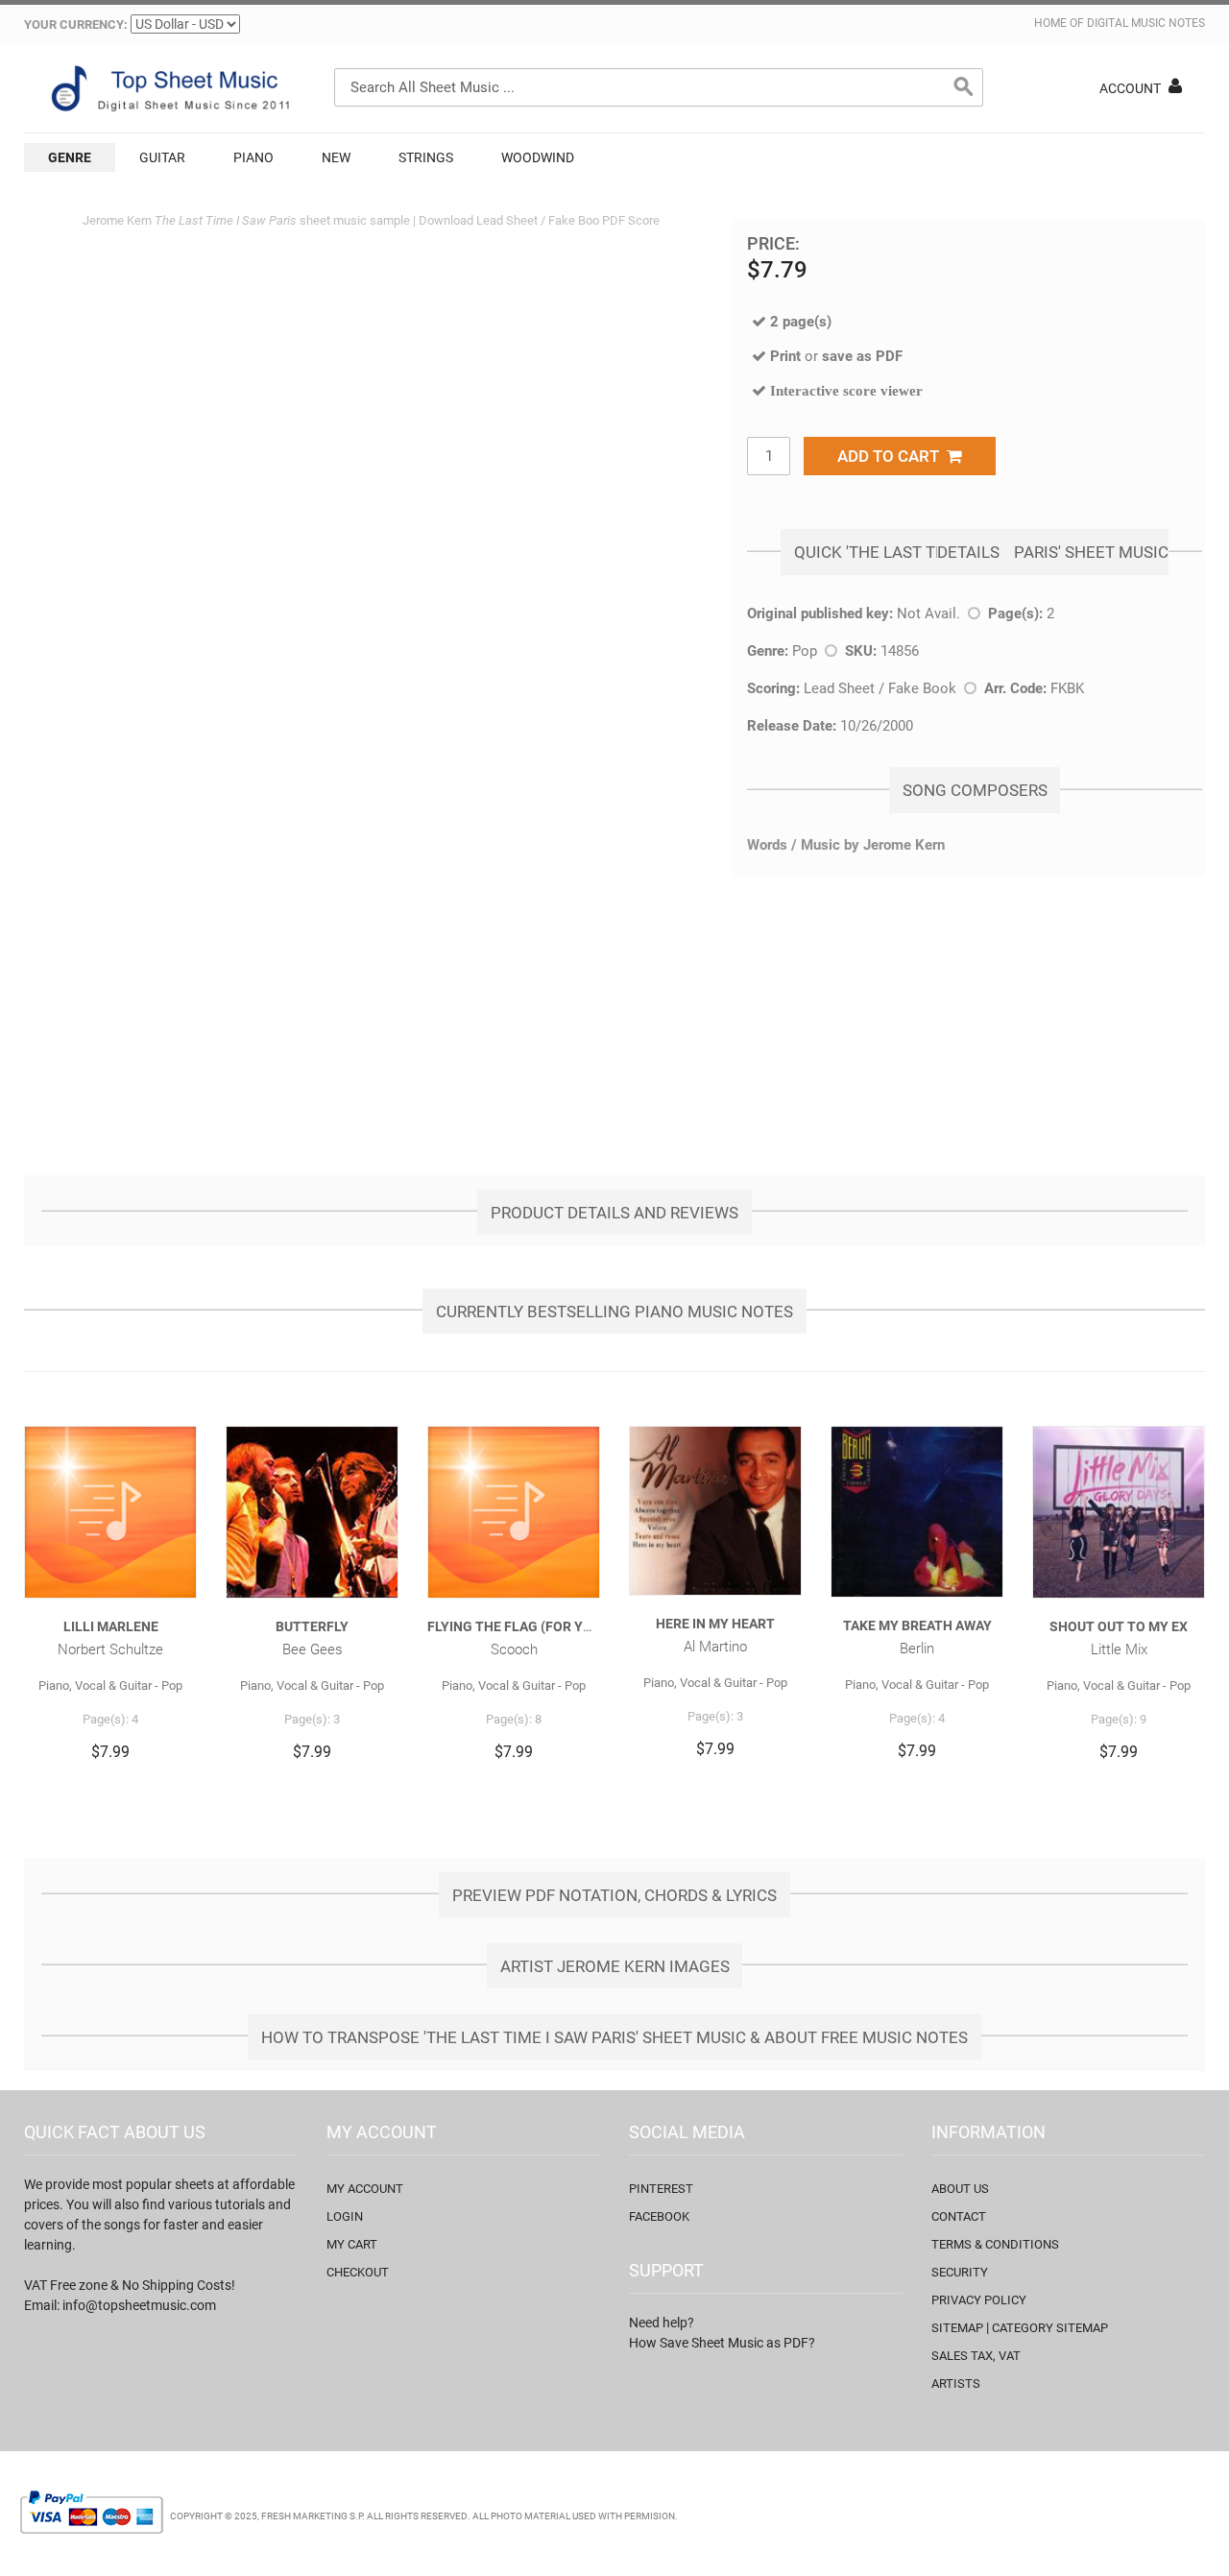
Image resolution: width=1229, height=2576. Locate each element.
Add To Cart (892, 456)
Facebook (659, 2216)
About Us (960, 2189)
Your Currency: (76, 24)
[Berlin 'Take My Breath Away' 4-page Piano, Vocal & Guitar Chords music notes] (917, 1512)
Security (960, 2272)
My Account (365, 2189)
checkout (358, 2272)
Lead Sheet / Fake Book (880, 688)
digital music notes (1146, 23)
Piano (253, 157)
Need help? (662, 2323)
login (345, 2216)
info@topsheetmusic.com (139, 2305)
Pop (805, 651)
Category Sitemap (1050, 2328)
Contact (959, 2216)
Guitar (162, 157)
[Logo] (168, 88)
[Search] (964, 87)
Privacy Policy (979, 2300)
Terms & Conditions (995, 2244)
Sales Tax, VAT (976, 2356)
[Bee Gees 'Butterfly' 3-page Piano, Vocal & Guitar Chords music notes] (312, 1512)
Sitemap (957, 2328)
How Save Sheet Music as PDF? (722, 2343)
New (336, 157)
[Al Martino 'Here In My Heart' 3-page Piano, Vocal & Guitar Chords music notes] (715, 1511)
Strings (426, 157)
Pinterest (661, 2189)
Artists (956, 2383)
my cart (352, 2244)
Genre (70, 157)
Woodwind (538, 157)
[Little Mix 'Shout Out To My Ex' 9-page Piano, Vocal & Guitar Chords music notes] (1119, 1512)
